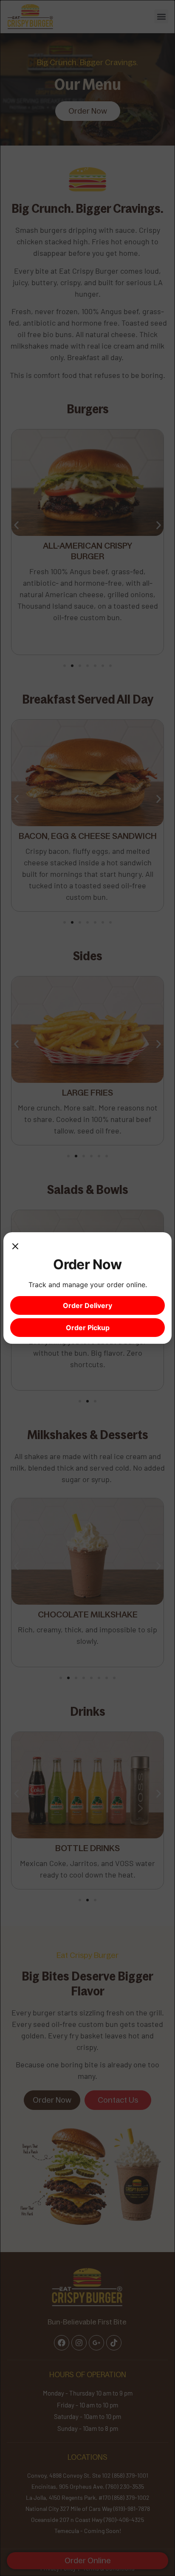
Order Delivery (87, 1305)
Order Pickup (88, 1328)
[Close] (15, 1248)
